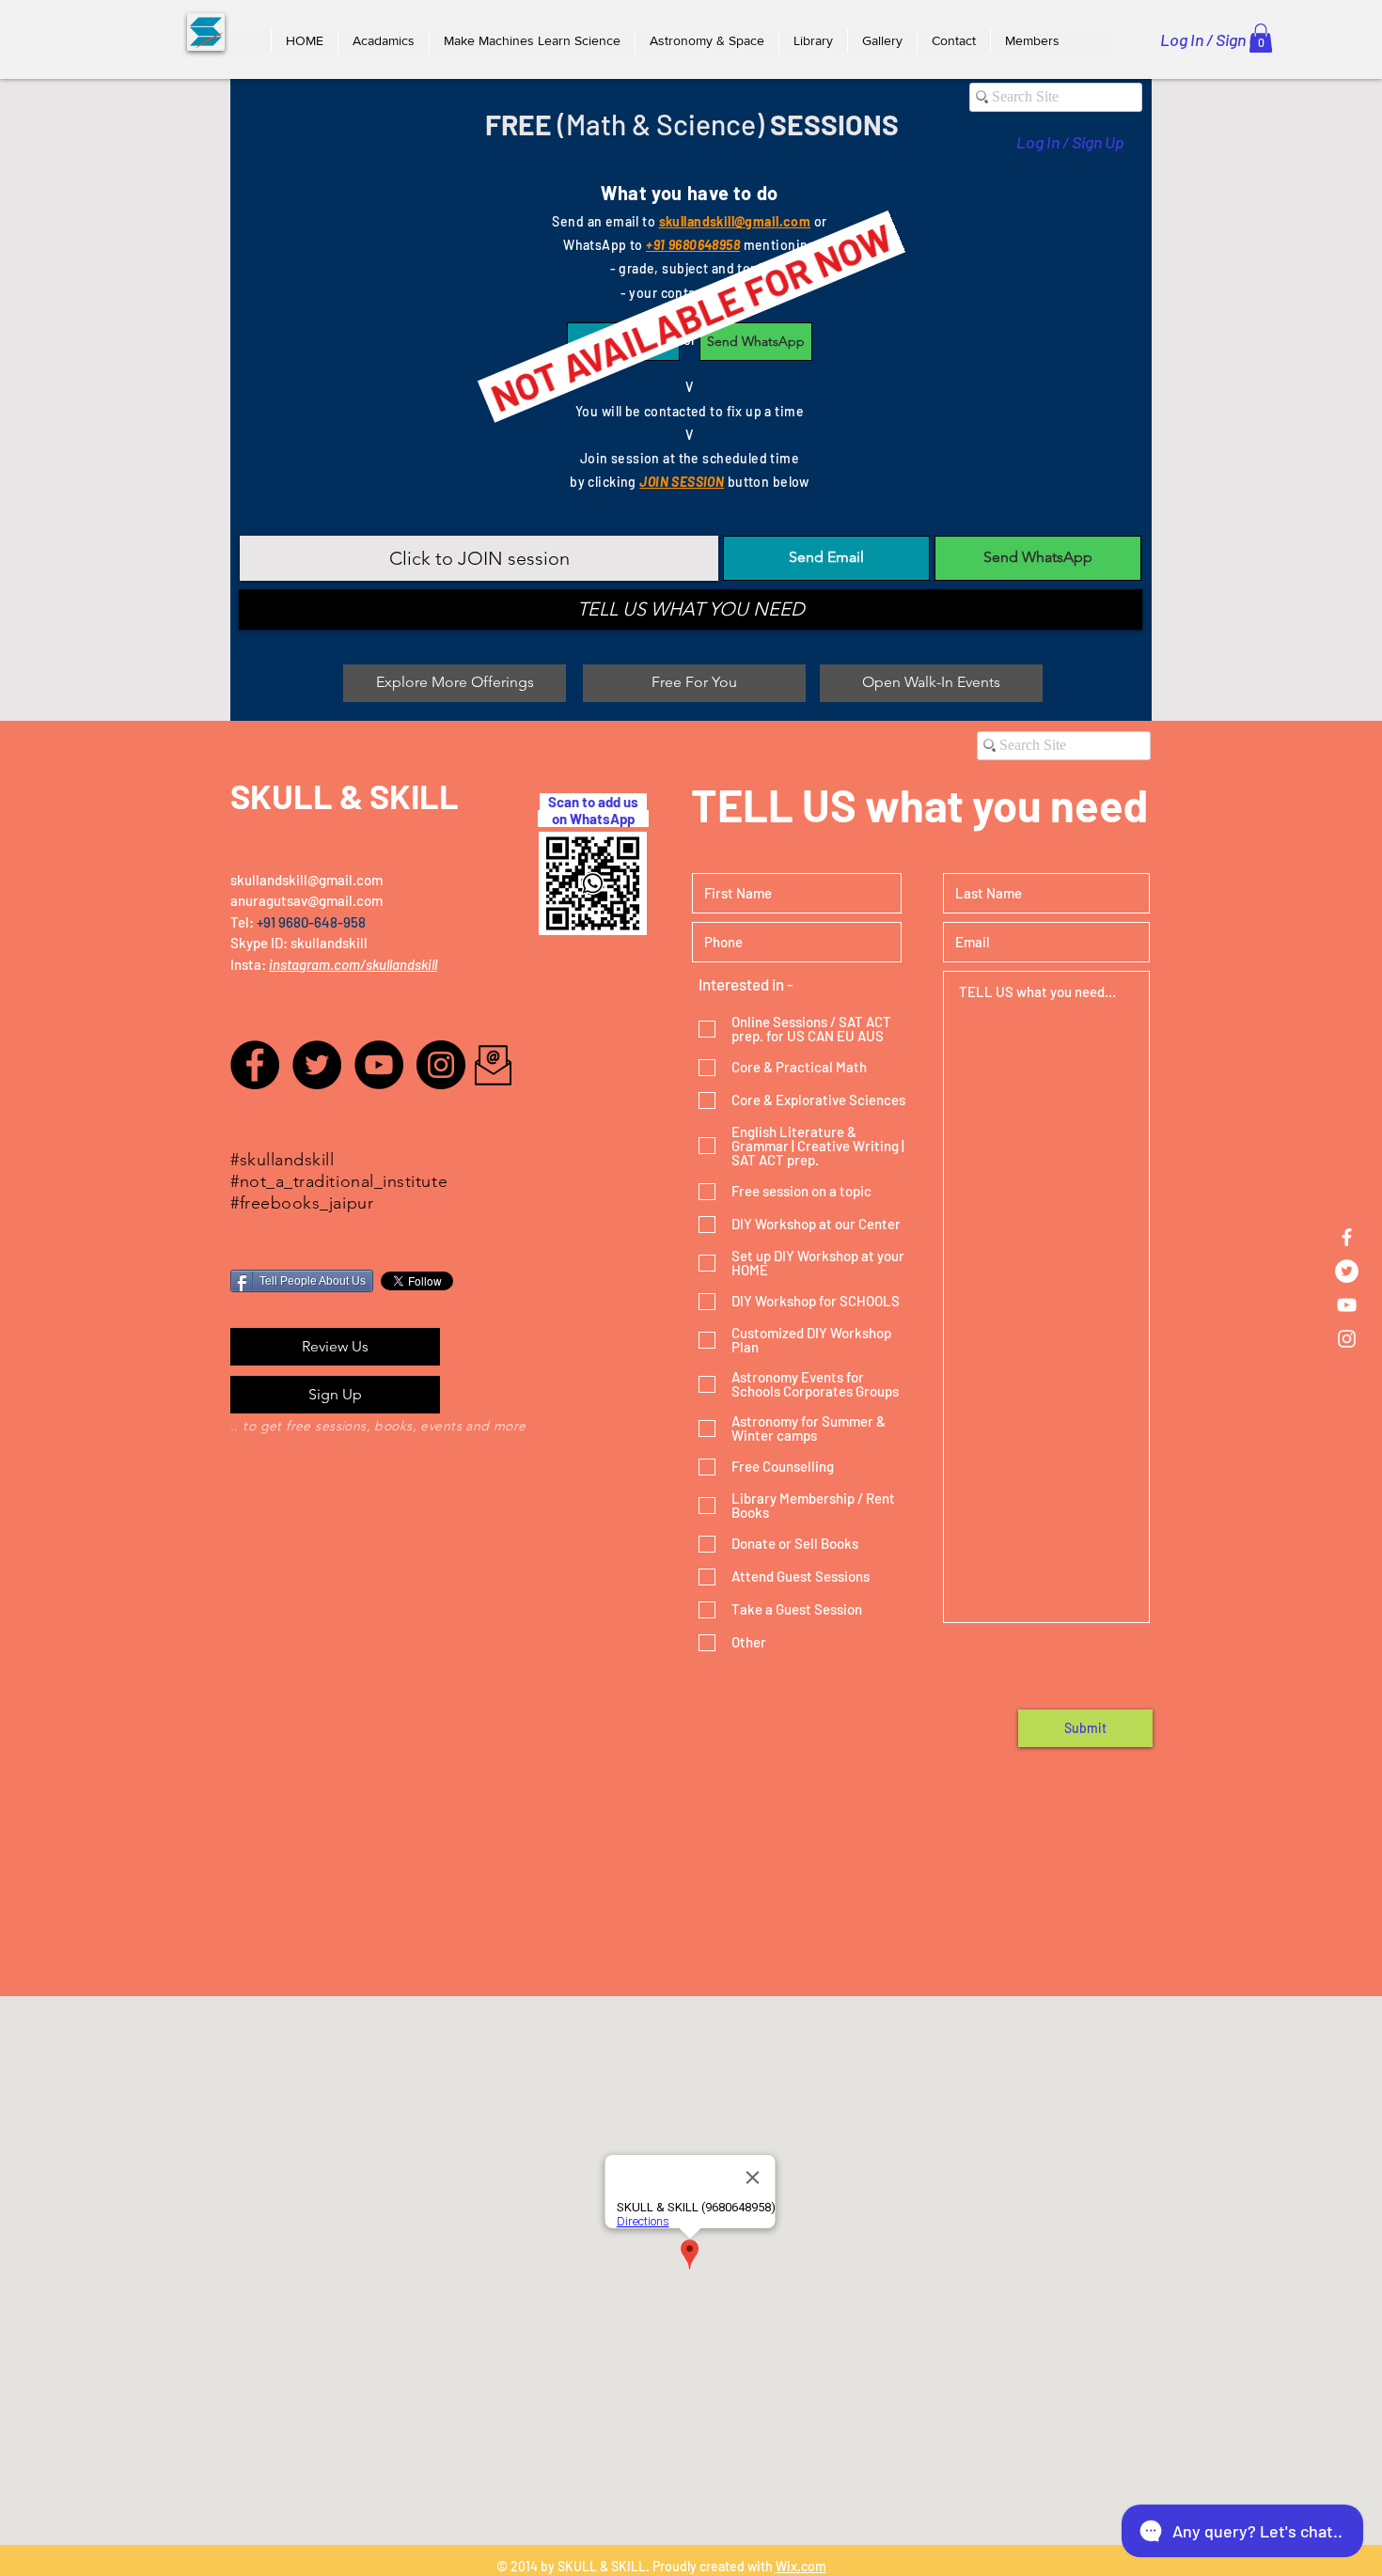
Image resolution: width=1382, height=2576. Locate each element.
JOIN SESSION (682, 482)
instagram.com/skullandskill (353, 964)
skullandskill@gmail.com (306, 880)
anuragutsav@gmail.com (306, 900)
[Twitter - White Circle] (1347, 1271)
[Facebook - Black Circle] (255, 1065)
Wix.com (801, 2566)
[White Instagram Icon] (1347, 1339)
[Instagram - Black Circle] (441, 1065)
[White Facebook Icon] (1347, 1237)
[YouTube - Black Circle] (379, 1065)
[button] (383, 41)
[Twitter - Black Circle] (317, 1065)
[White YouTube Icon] (1347, 1305)
